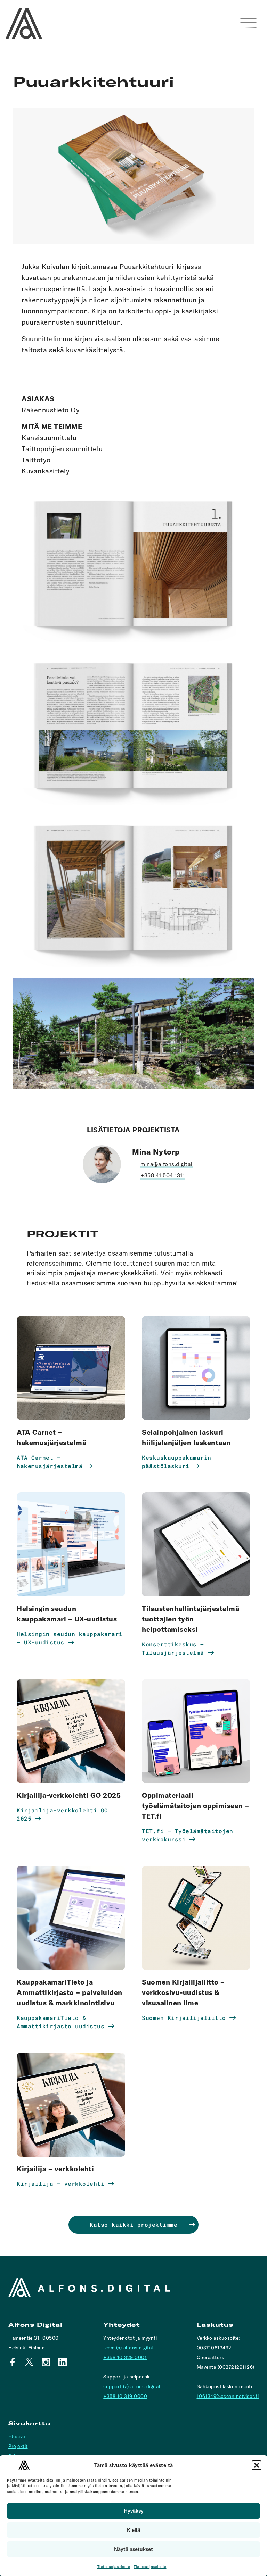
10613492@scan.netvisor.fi (228, 2396)
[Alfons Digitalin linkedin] (63, 2362)
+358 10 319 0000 (125, 2396)
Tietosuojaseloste (114, 2567)
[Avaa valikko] (248, 23)
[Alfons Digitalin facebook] (13, 2362)
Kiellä (133, 2530)
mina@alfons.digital (167, 1164)
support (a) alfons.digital (132, 2386)
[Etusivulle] (24, 24)
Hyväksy (134, 2511)
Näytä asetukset (133, 2549)
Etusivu (17, 2436)
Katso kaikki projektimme (133, 2225)
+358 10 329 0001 (125, 2357)
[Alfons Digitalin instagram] (46, 2362)
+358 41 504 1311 (163, 1175)
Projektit (18, 2446)
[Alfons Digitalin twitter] (29, 2362)
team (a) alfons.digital (128, 2348)
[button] (257, 2465)
